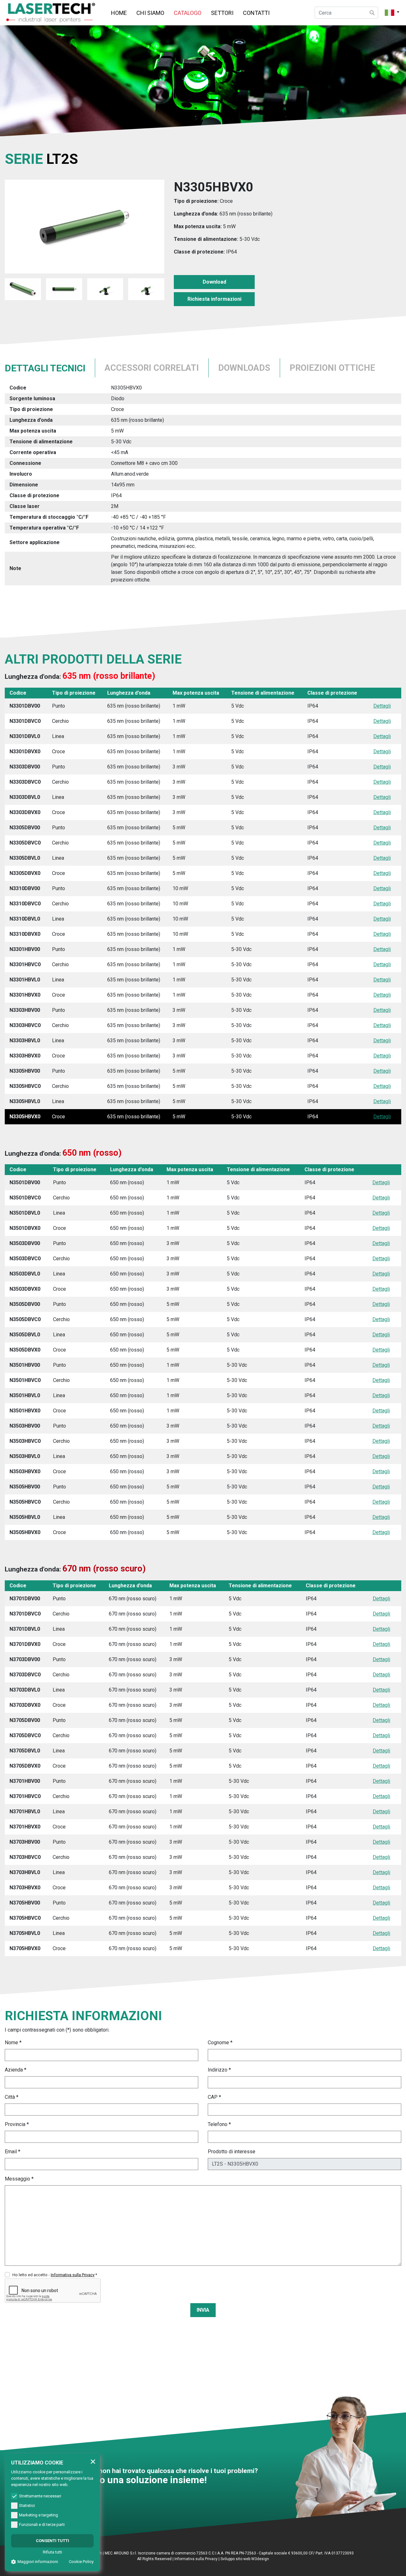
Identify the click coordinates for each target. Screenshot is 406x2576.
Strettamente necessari (40, 2496)
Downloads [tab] (244, 368)
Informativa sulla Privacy (196, 2559)
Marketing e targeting (39, 2515)
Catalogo (188, 13)
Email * (13, 2152)
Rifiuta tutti (52, 2552)
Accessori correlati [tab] (152, 368)
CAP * (214, 2097)
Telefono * (219, 2124)
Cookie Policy (81, 2562)
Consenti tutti (52, 2541)
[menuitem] (119, 13)
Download (214, 282)
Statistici (27, 2505)
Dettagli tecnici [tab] (45, 368)
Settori (222, 13)
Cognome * (220, 2043)
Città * (12, 2097)
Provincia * (17, 2124)
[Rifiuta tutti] (93, 2461)
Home (119, 13)
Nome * (13, 2043)
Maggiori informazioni (38, 2562)
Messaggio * (19, 2179)
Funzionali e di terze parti (42, 2525)
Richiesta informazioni (214, 299)
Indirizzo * (219, 2070)
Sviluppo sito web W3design (245, 2559)
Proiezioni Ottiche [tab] (332, 368)
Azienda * (16, 2070)
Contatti (256, 13)
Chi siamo (150, 13)
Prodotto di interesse (232, 2152)
